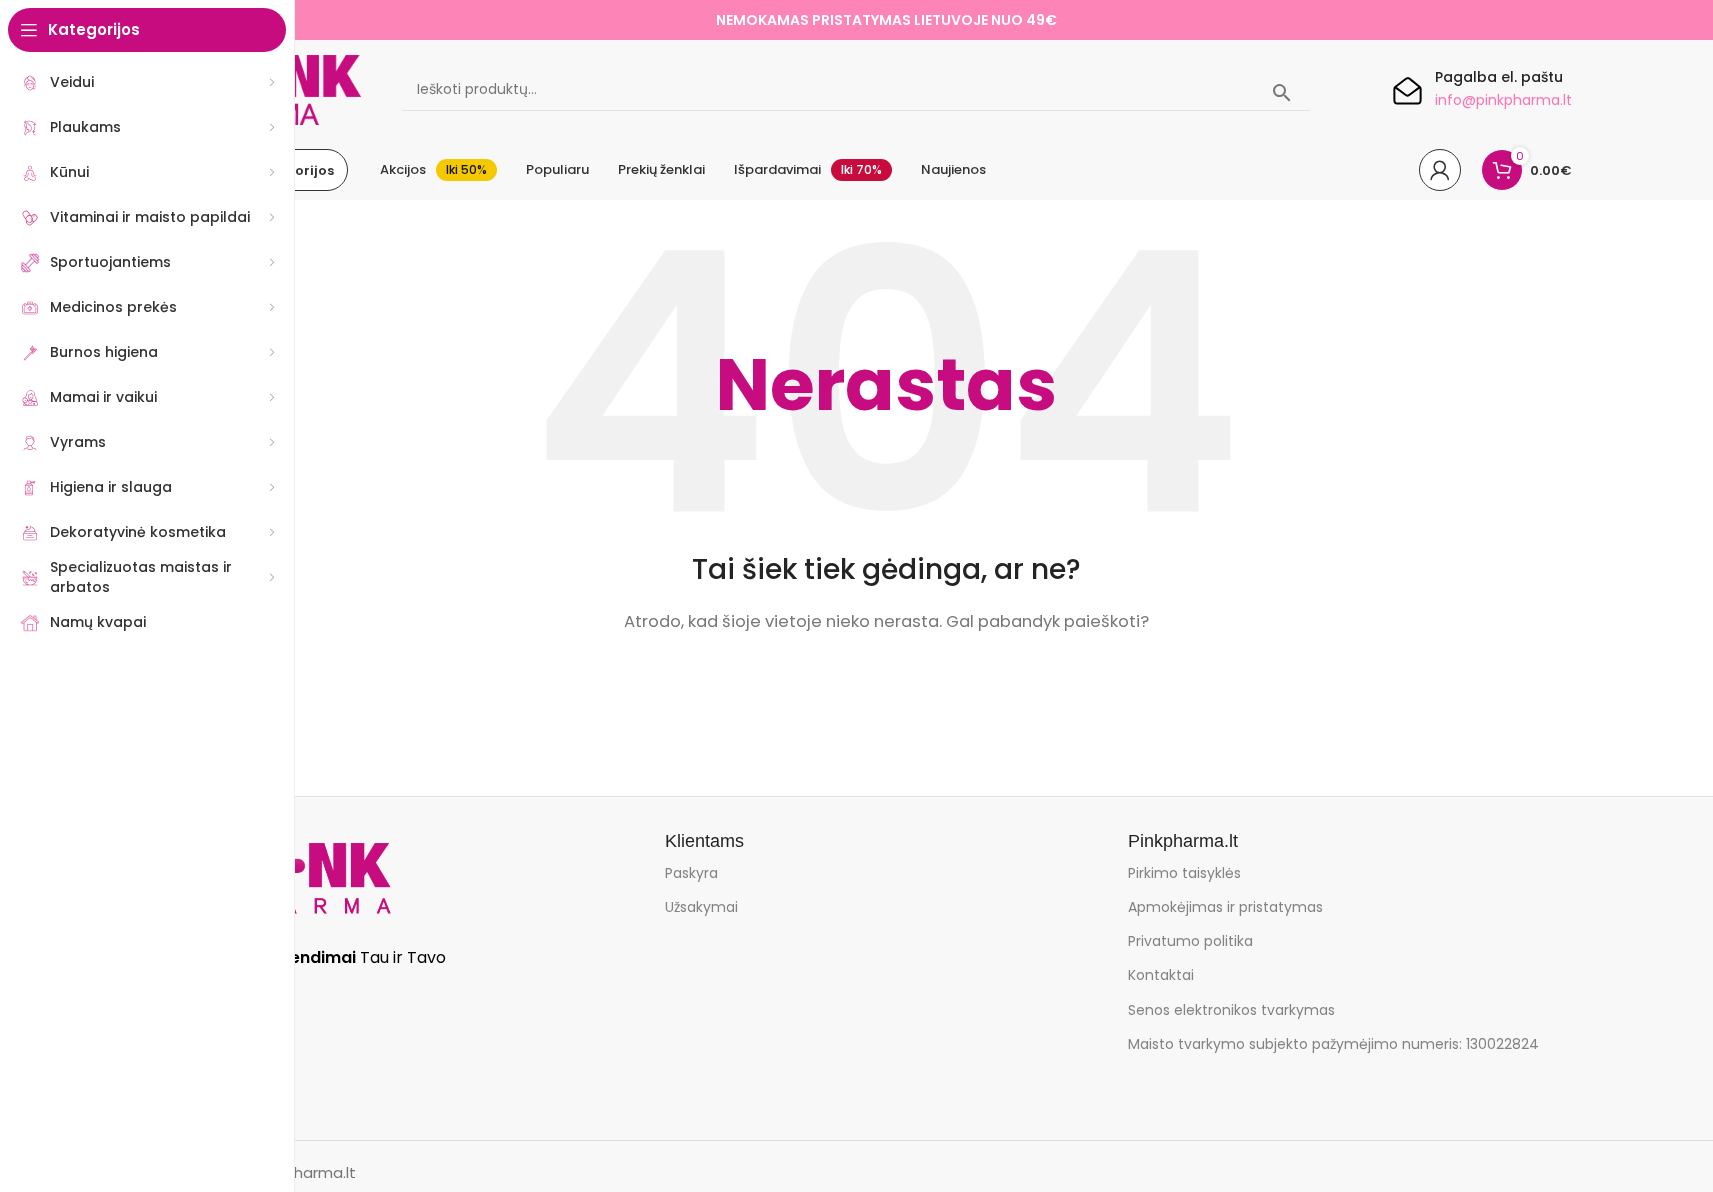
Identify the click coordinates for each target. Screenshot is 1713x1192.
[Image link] (306, 876)
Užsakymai (701, 907)
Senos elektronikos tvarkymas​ (1231, 1010)
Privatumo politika (1190, 941)
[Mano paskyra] (1440, 170)
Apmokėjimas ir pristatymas (1225, 907)
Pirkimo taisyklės (1184, 873)
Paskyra (691, 873)
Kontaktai (1161, 975)
